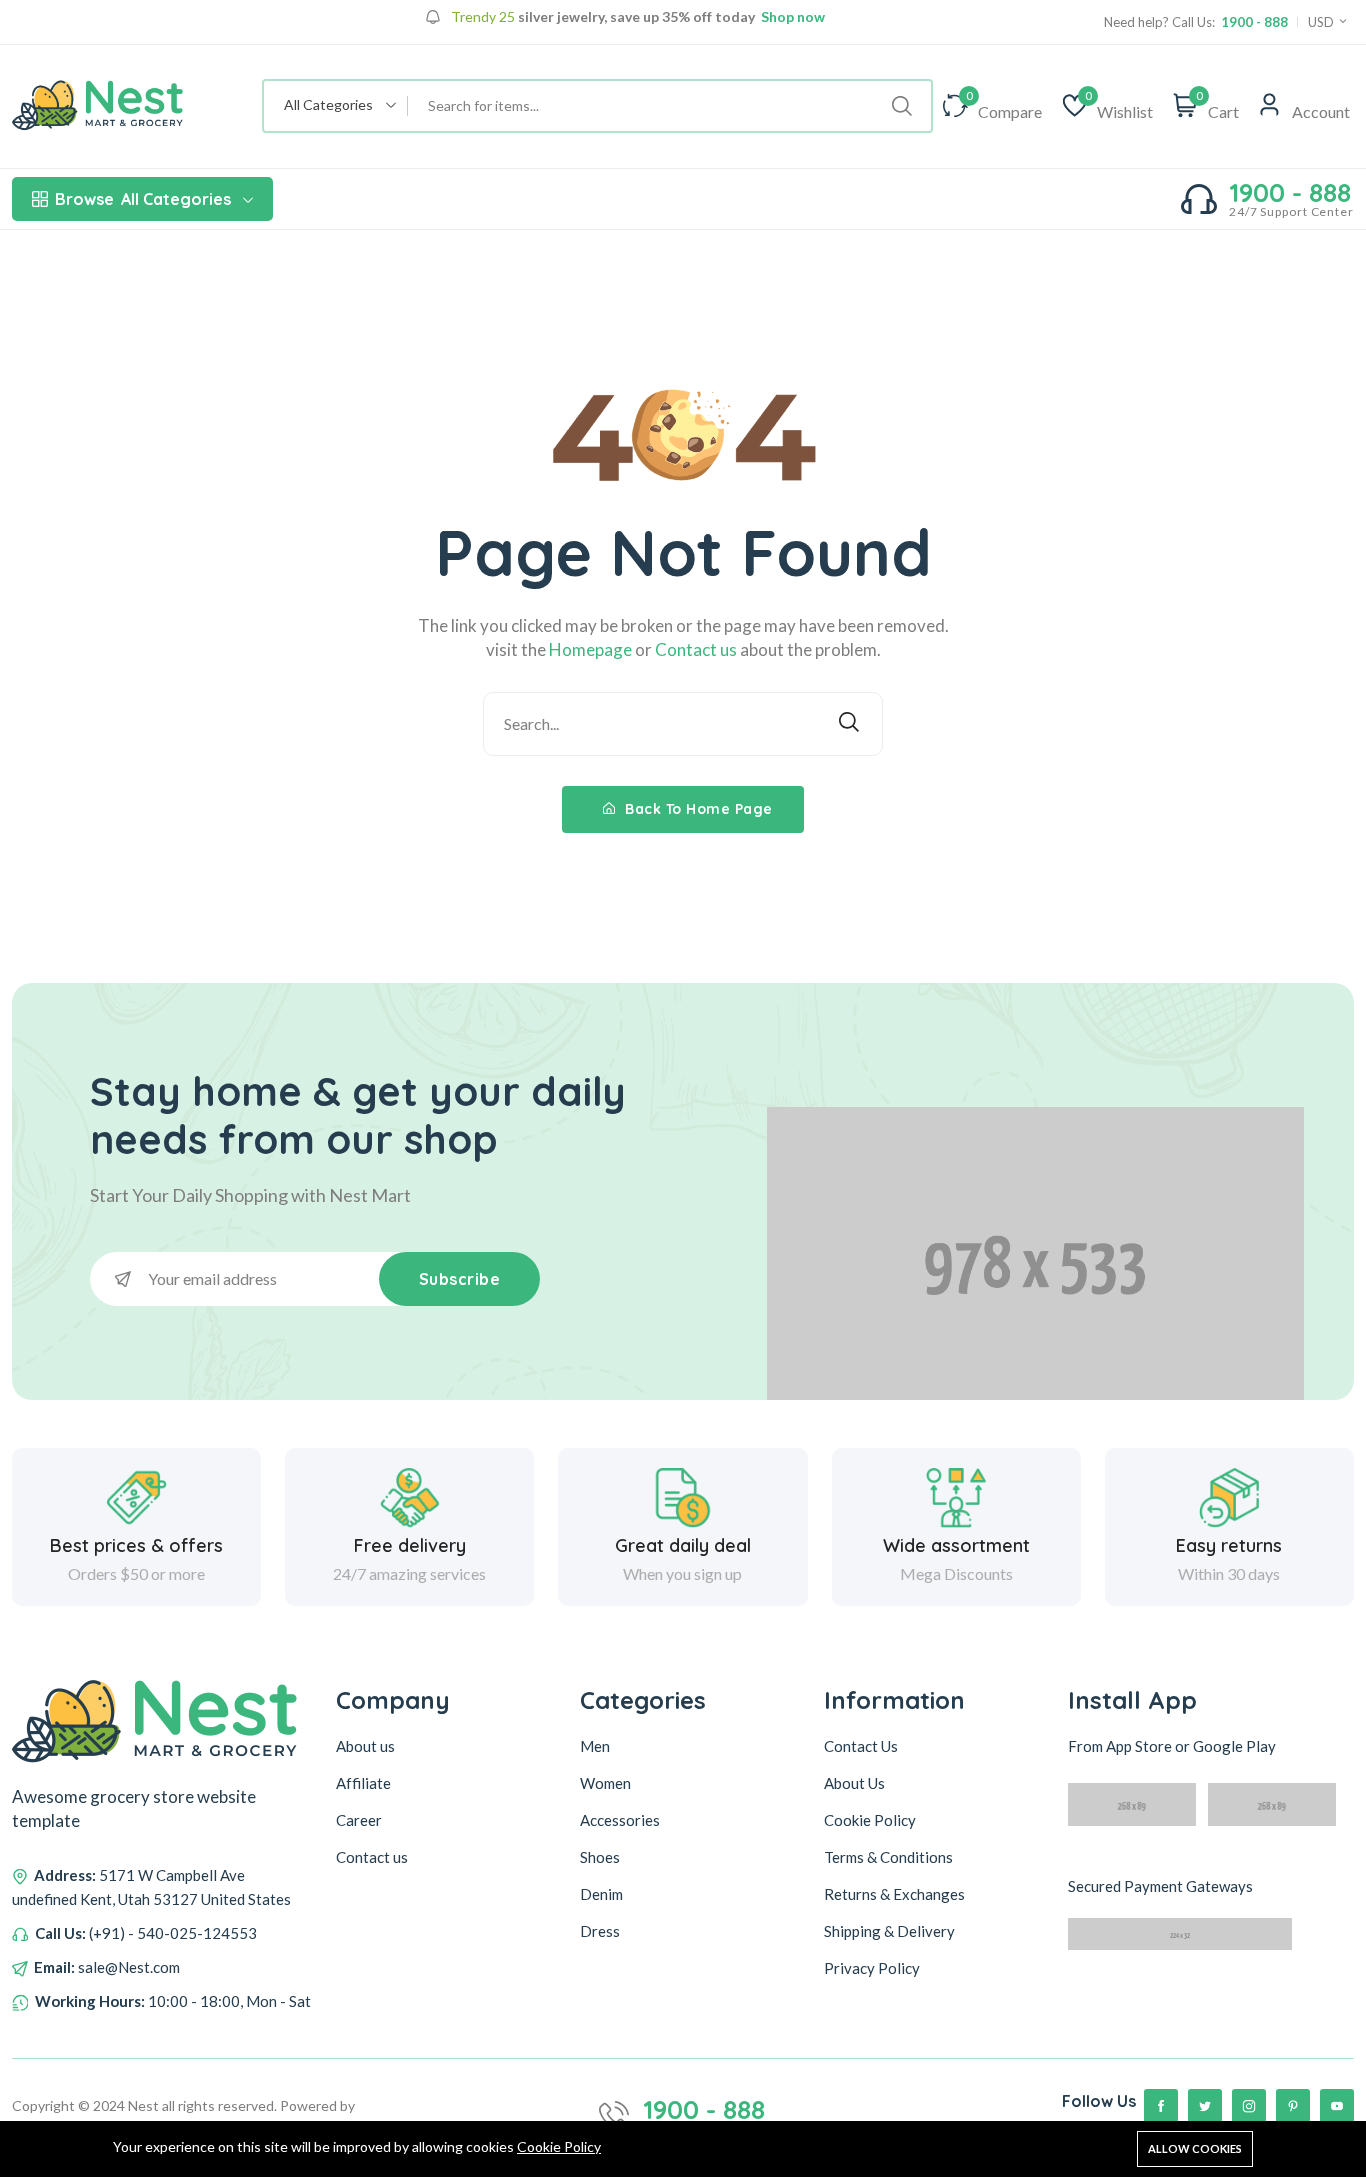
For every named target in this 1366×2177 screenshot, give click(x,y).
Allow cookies (1195, 2148)
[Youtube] (1337, 2106)
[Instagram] (1249, 2106)
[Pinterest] (1293, 2106)
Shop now (791, 17)
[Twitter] (1205, 2106)
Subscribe (460, 1279)
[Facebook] (1161, 2106)
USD (1322, 22)
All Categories (143, 199)
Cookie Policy (559, 2146)
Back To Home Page (697, 809)
